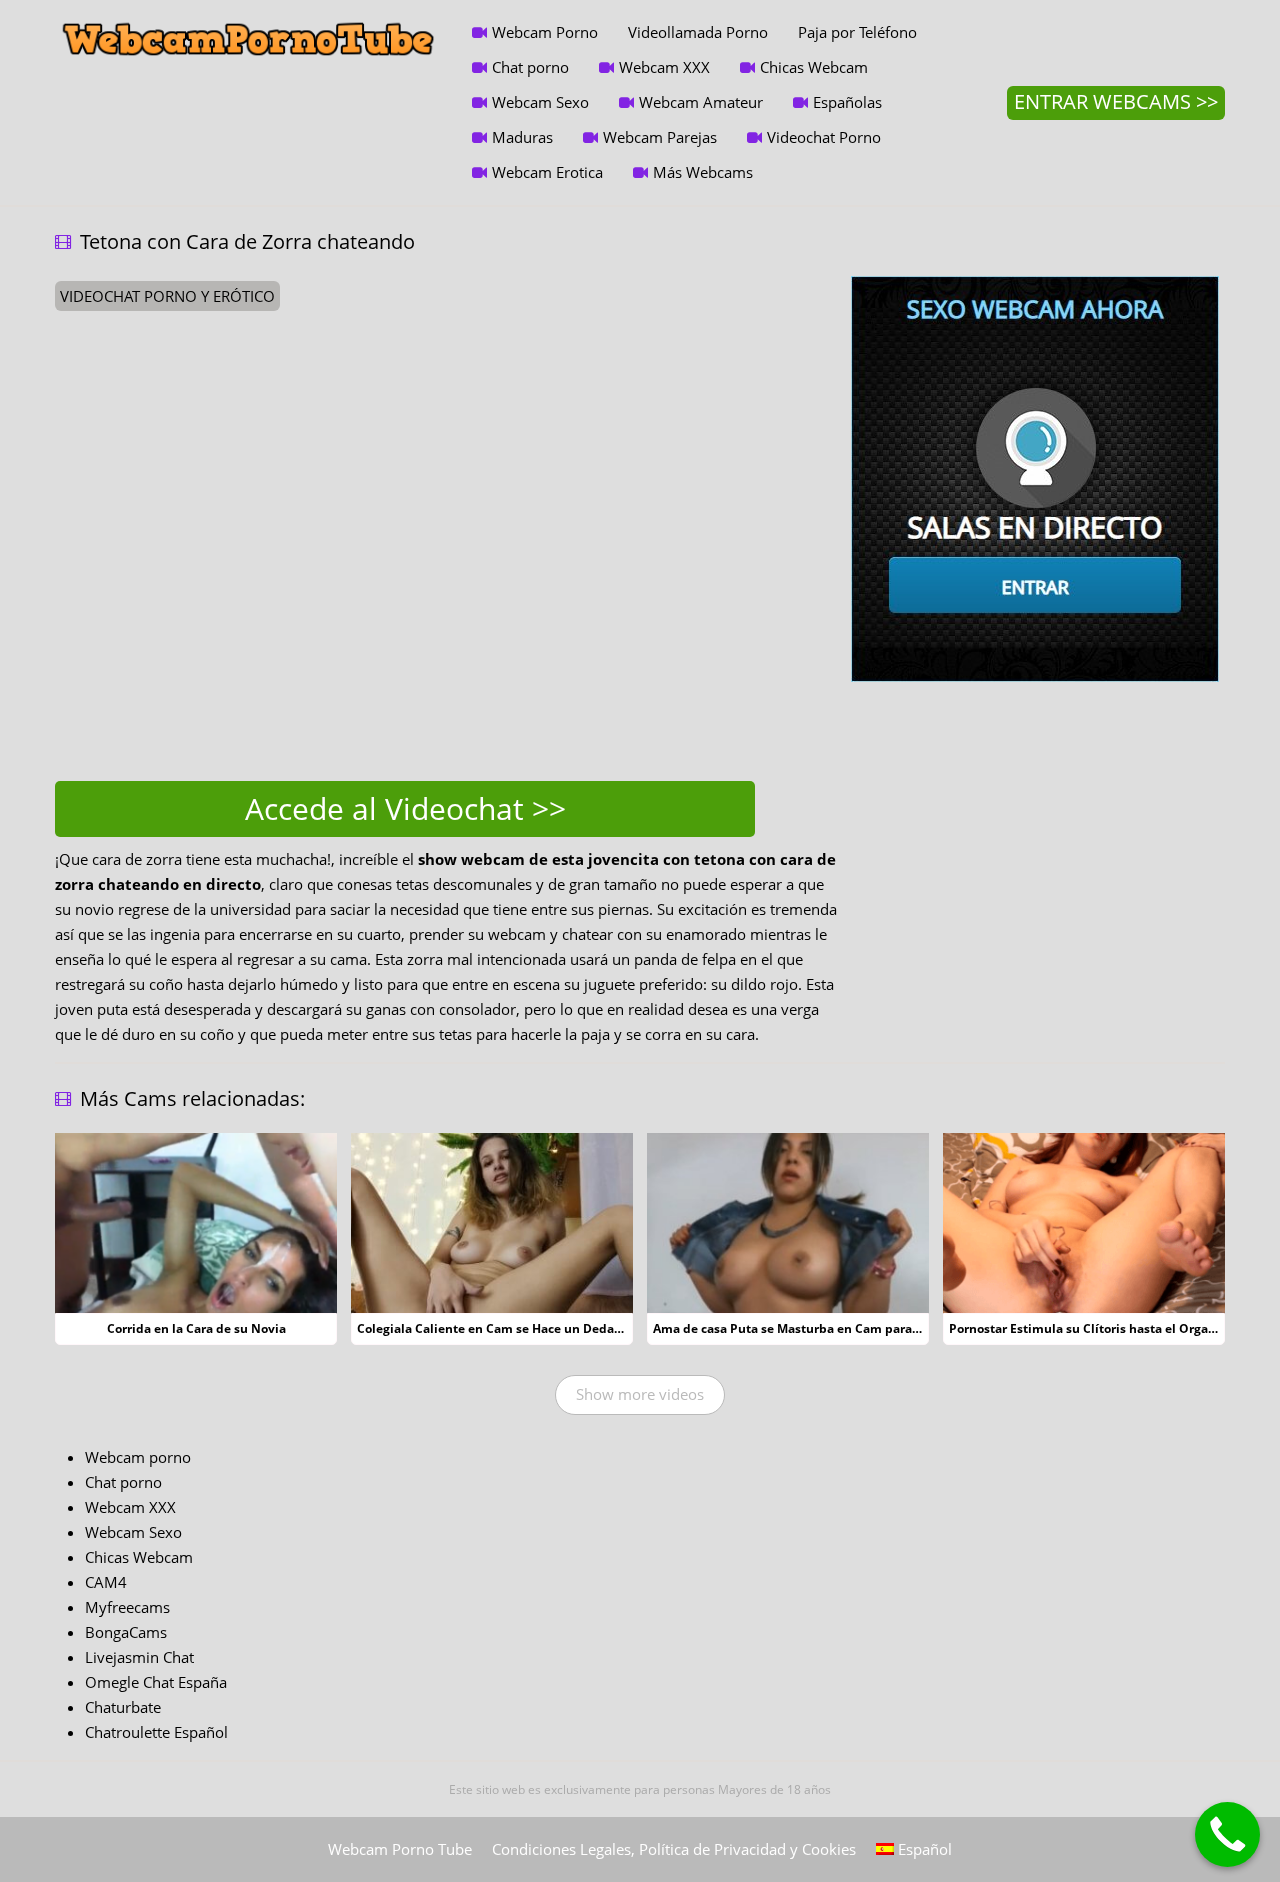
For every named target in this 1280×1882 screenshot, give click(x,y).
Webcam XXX (664, 67)
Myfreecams (127, 1607)
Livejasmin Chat (139, 1657)
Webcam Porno (545, 32)
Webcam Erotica (547, 172)
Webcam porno (138, 1457)
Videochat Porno (824, 137)
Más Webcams (703, 172)
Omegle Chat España (156, 1682)
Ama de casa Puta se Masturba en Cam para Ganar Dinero (823, 1328)
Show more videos (640, 1394)
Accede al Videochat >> (405, 808)
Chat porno (530, 67)
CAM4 (106, 1582)
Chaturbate (123, 1707)
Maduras (522, 137)
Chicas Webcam (814, 67)
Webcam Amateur (701, 102)
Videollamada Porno (698, 32)
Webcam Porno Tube (400, 1849)
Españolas (847, 102)
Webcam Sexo (540, 102)
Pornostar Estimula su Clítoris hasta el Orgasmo (1091, 1328)
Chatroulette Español (156, 1732)
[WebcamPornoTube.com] (248, 15)
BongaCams (126, 1632)
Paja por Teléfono (857, 32)
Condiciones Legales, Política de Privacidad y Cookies (674, 1849)
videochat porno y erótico (167, 296)
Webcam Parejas (660, 137)
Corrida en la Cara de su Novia (196, 1328)
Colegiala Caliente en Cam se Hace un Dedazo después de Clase (545, 1328)
